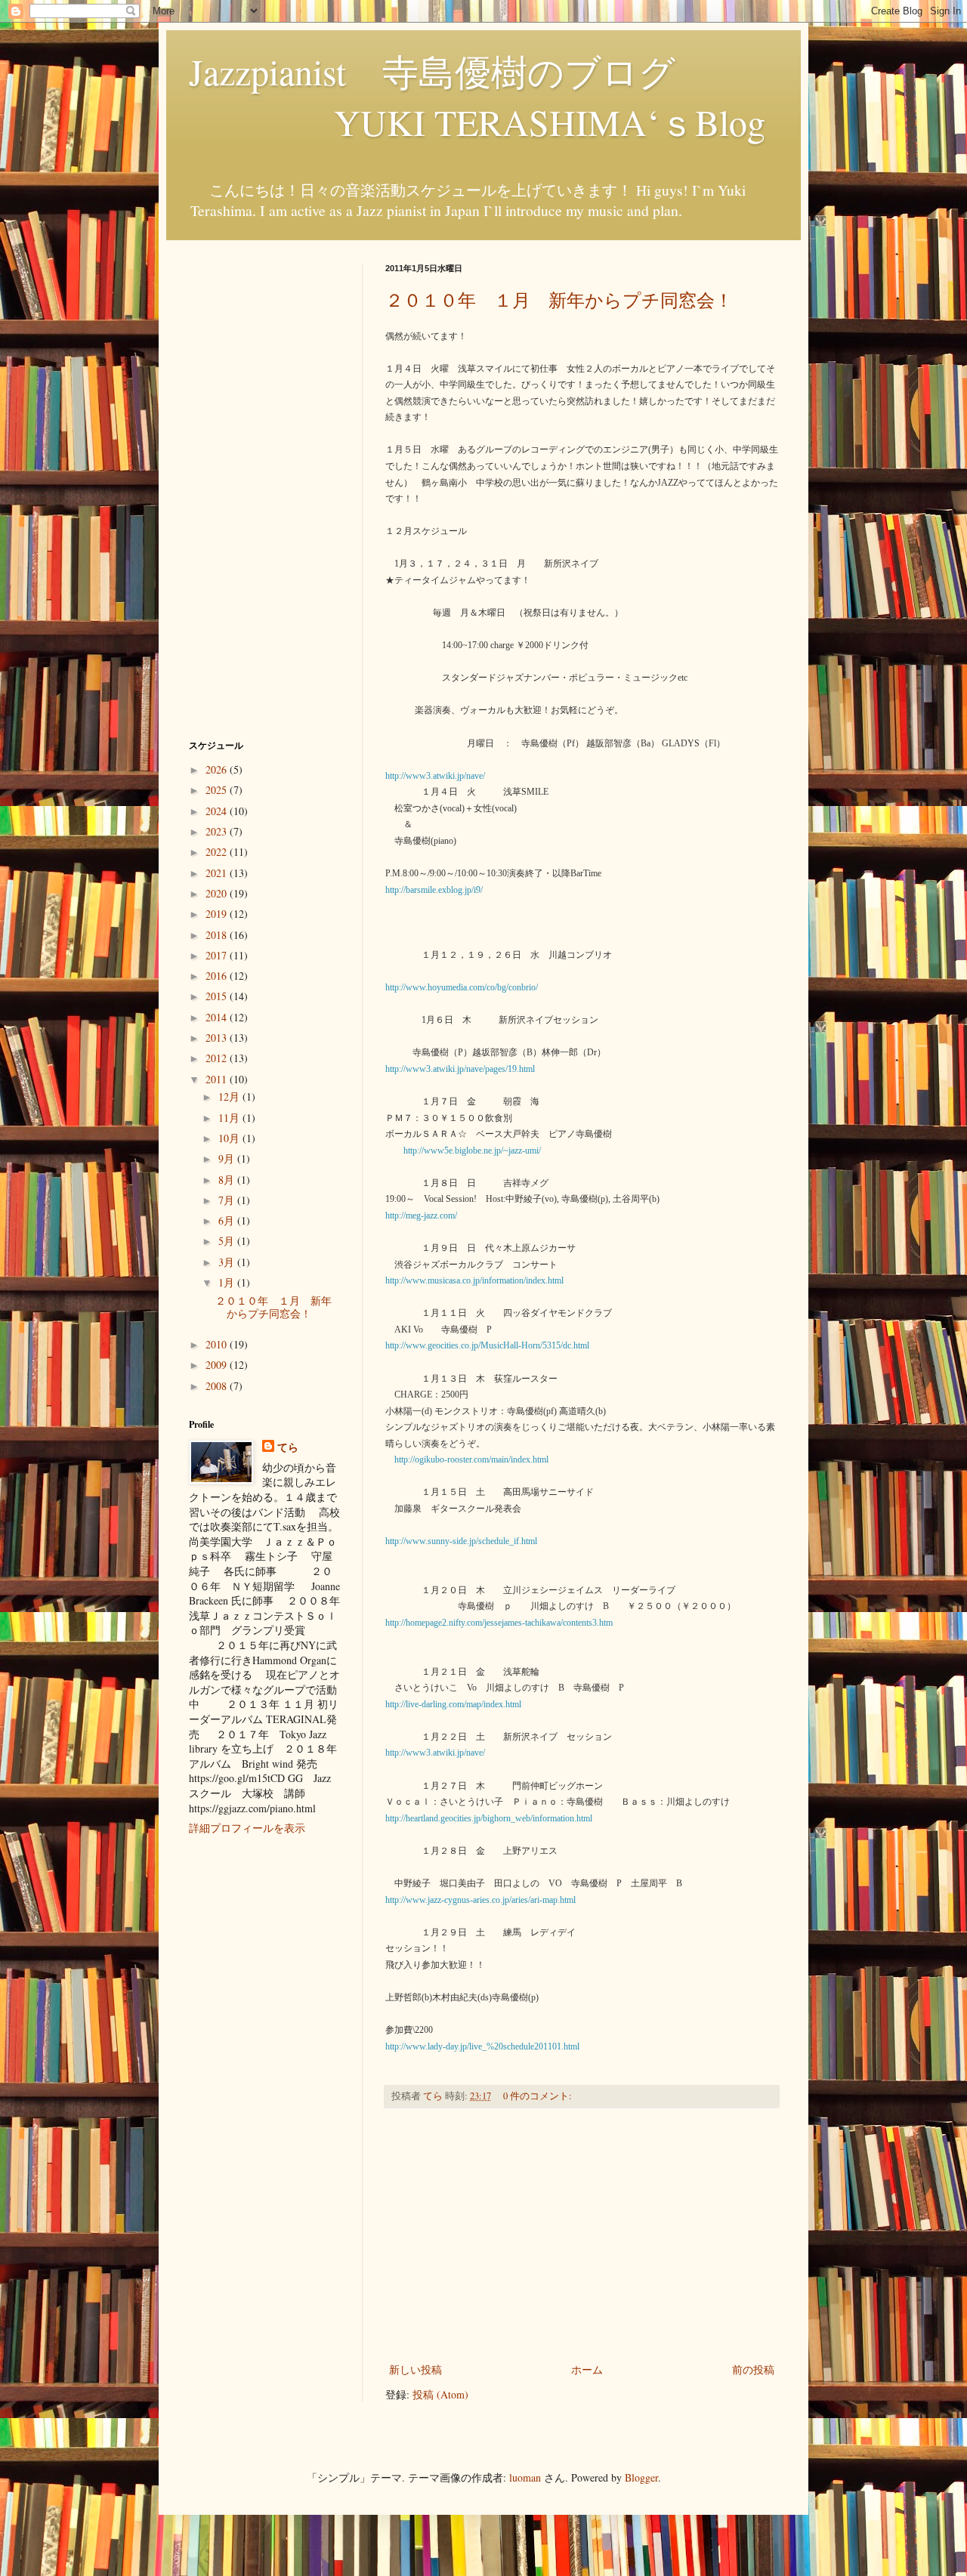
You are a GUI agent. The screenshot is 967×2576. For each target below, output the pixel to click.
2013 (218, 1038)
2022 (218, 852)
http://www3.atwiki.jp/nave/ (435, 776)
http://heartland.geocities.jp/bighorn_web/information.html (489, 1818)
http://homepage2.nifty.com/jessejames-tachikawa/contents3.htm (499, 1623)
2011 (218, 1079)
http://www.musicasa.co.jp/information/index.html (474, 1280)
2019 (218, 914)
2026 (218, 769)
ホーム (587, 2369)
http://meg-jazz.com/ (421, 1215)
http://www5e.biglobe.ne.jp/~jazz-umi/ (472, 1151)
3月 (228, 1262)
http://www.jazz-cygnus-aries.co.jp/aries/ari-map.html (480, 1900)
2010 (218, 1344)
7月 (228, 1200)
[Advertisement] (582, 2235)
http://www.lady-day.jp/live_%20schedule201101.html (482, 2046)
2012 (218, 1058)
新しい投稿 (416, 2369)
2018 (218, 935)
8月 (228, 1180)
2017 (218, 955)
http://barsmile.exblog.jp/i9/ (434, 890)
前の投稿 (753, 2369)
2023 (218, 831)
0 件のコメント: (539, 2096)
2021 (218, 873)
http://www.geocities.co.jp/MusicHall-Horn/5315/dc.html (487, 1345)
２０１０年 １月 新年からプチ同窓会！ (559, 300)
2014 (218, 1017)
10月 (230, 1138)
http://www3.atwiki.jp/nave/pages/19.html (460, 1069)
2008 (218, 1386)
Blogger (641, 2477)
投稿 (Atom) (440, 2394)
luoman (525, 2477)
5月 (228, 1241)
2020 (218, 893)
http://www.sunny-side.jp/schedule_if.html (461, 1541)
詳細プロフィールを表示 (247, 1828)
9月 (228, 1158)
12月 (230, 1096)
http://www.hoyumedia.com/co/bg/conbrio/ (462, 987)
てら (288, 1447)
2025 (218, 790)
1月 (228, 1282)
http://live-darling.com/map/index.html (453, 1704)
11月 (230, 1118)
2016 (218, 976)
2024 (218, 811)
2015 (218, 996)
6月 (228, 1220)
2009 (218, 1365)
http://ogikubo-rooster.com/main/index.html (471, 1459)
